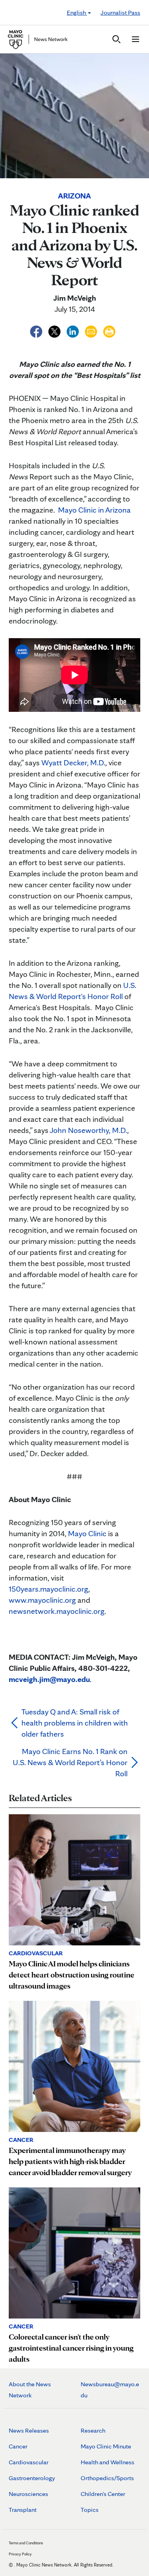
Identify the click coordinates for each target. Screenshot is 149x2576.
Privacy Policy (20, 2554)
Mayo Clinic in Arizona (94, 510)
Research (93, 2430)
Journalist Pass (120, 12)
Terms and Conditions (26, 2543)
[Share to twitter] (55, 330)
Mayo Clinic (87, 1533)
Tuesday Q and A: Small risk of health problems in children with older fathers (75, 1723)
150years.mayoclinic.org (48, 1589)
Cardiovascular (29, 2462)
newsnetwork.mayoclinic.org (57, 1611)
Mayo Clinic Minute (106, 2446)
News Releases (29, 2430)
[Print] (109, 330)
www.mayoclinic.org (42, 1600)
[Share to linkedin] (74, 330)
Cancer (18, 2446)
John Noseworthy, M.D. (88, 1130)
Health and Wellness (107, 2462)
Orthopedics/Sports (107, 2478)
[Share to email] (92, 330)
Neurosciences (28, 2494)
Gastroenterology (32, 2478)
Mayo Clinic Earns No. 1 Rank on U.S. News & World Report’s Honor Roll (70, 1762)
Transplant (23, 2510)
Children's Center (103, 2494)
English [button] (77, 12)
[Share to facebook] (37, 330)
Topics (90, 2510)
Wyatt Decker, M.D (73, 763)
